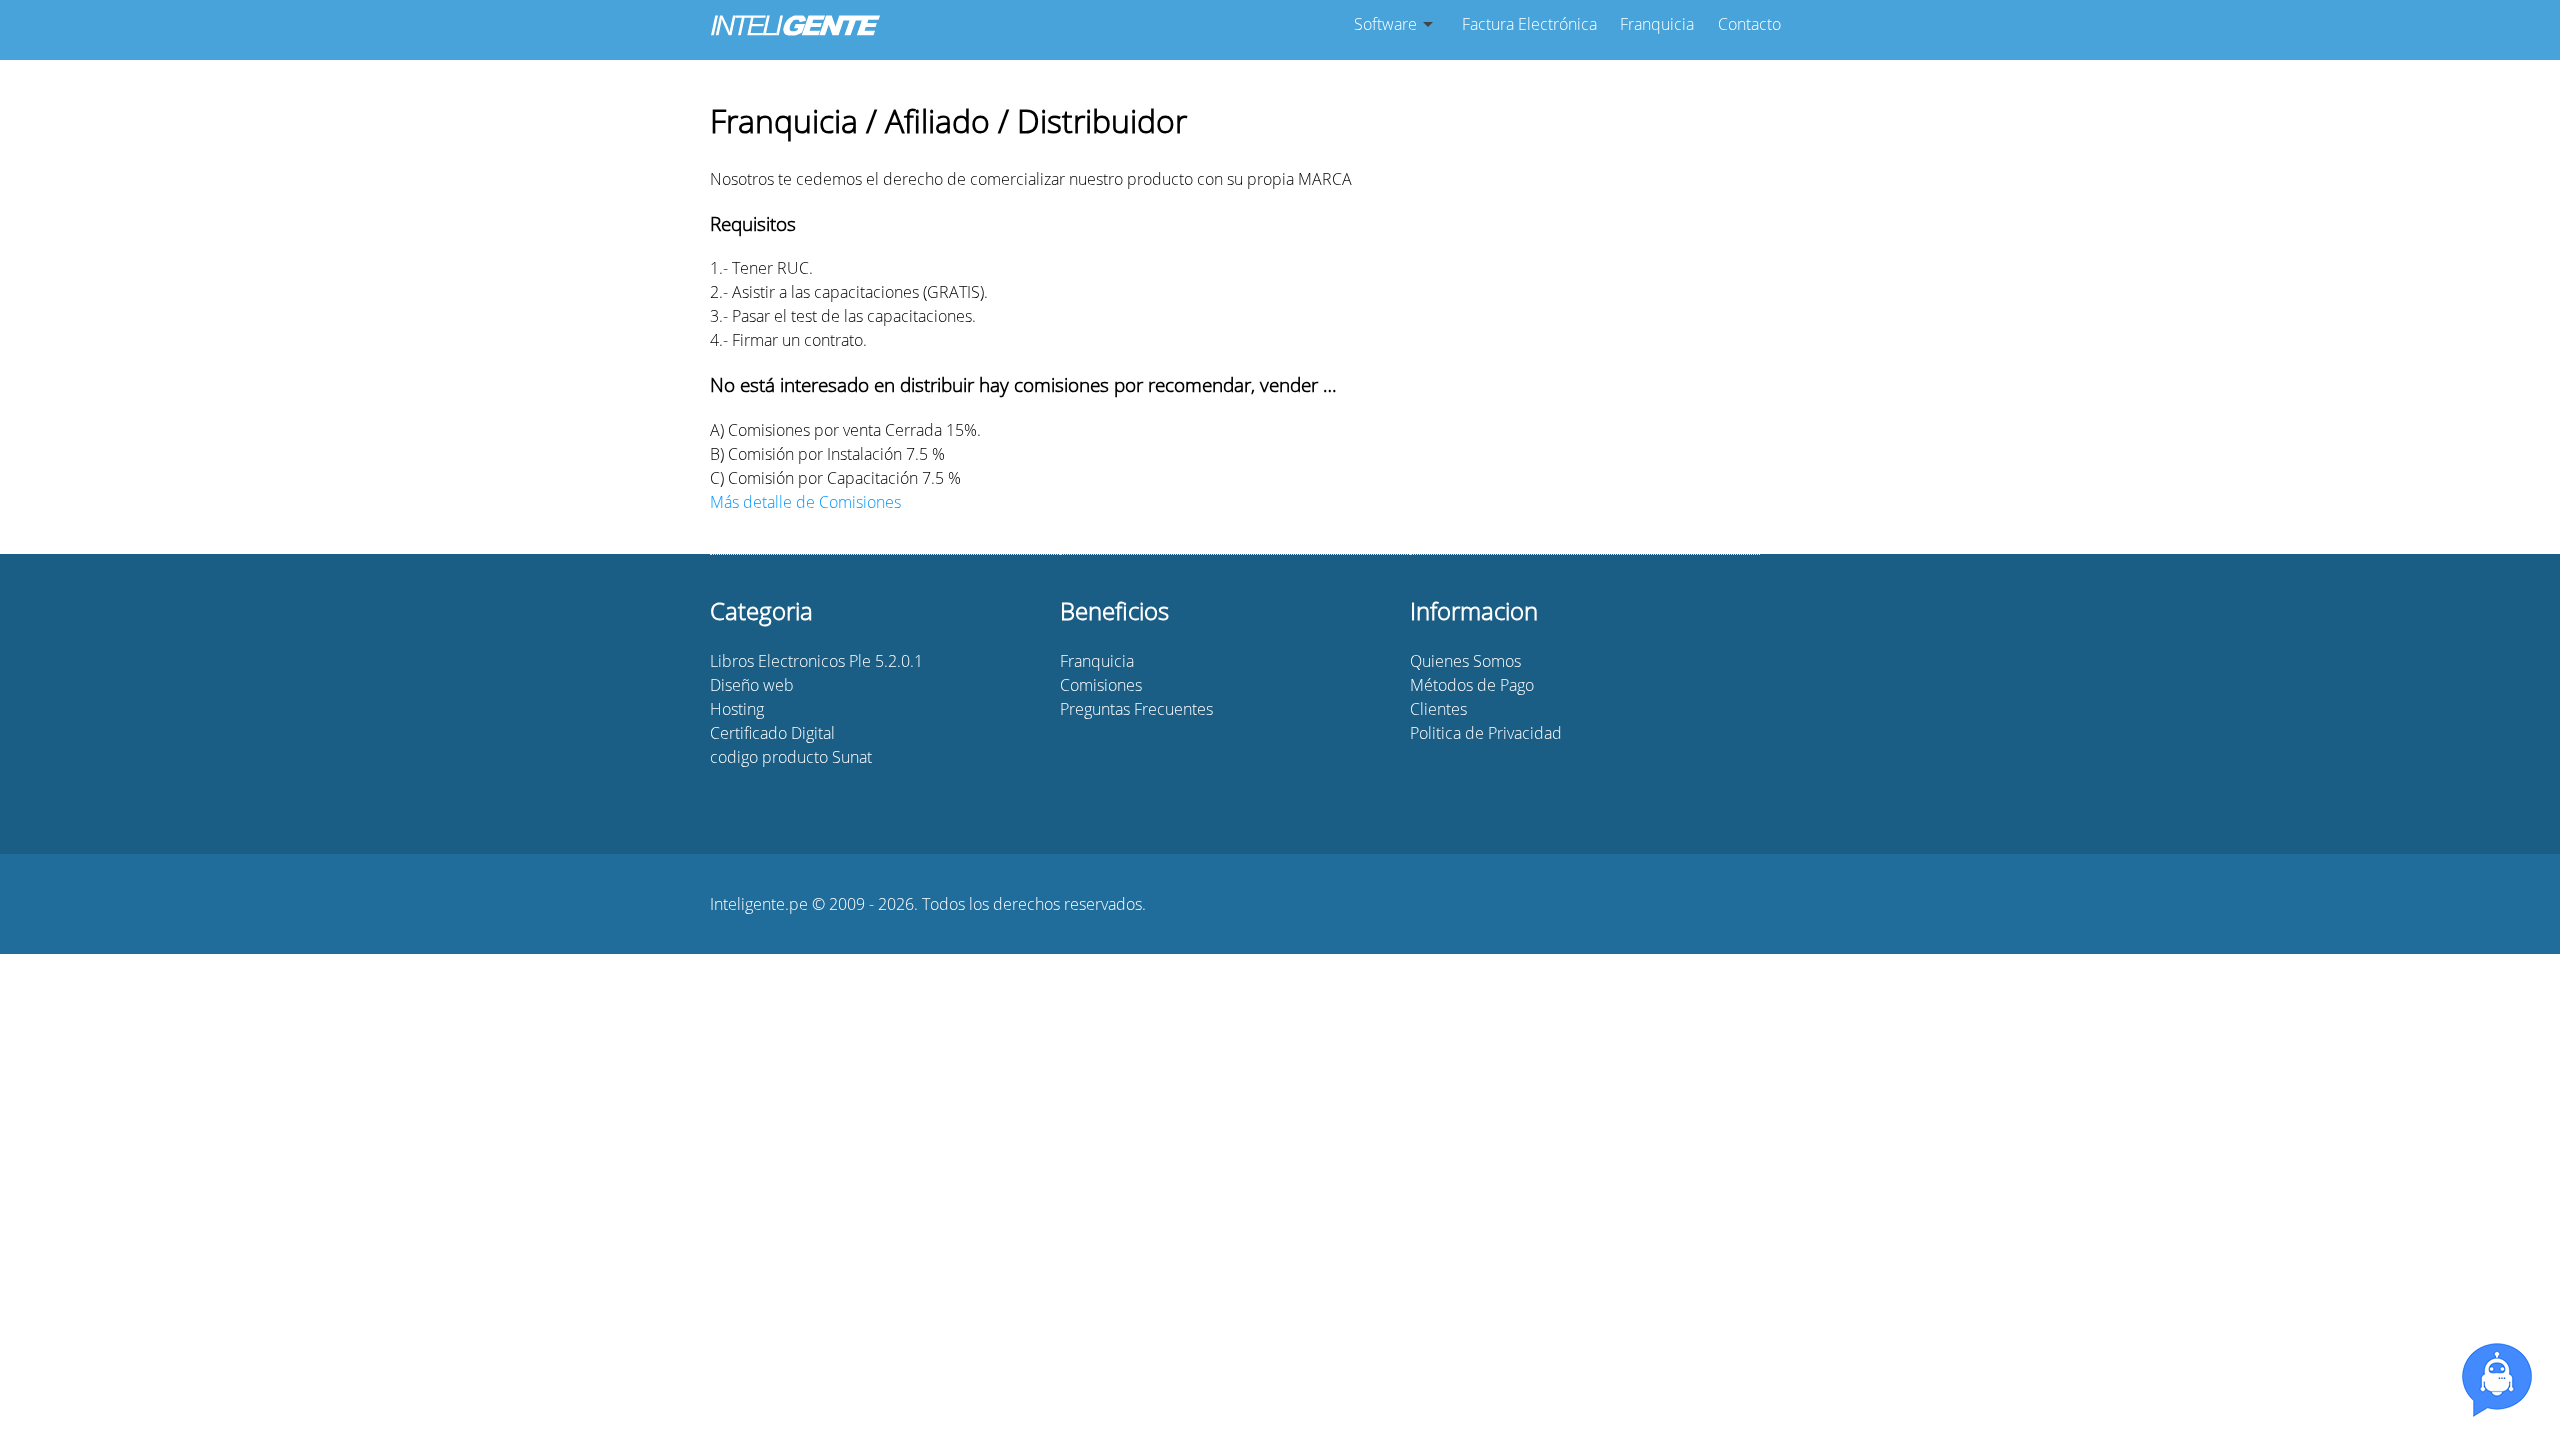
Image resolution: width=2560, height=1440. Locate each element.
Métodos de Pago (1472, 685)
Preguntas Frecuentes (1136, 709)
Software (1385, 24)
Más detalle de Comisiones (805, 502)
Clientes (1438, 709)
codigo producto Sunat (791, 757)
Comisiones (1101, 685)
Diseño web (752, 685)
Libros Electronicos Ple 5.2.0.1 (816, 661)
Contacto (1749, 24)
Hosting (737, 709)
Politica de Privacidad (1486, 733)
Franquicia (1657, 24)
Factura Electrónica (1529, 24)
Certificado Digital (772, 733)
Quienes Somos (1465, 661)
